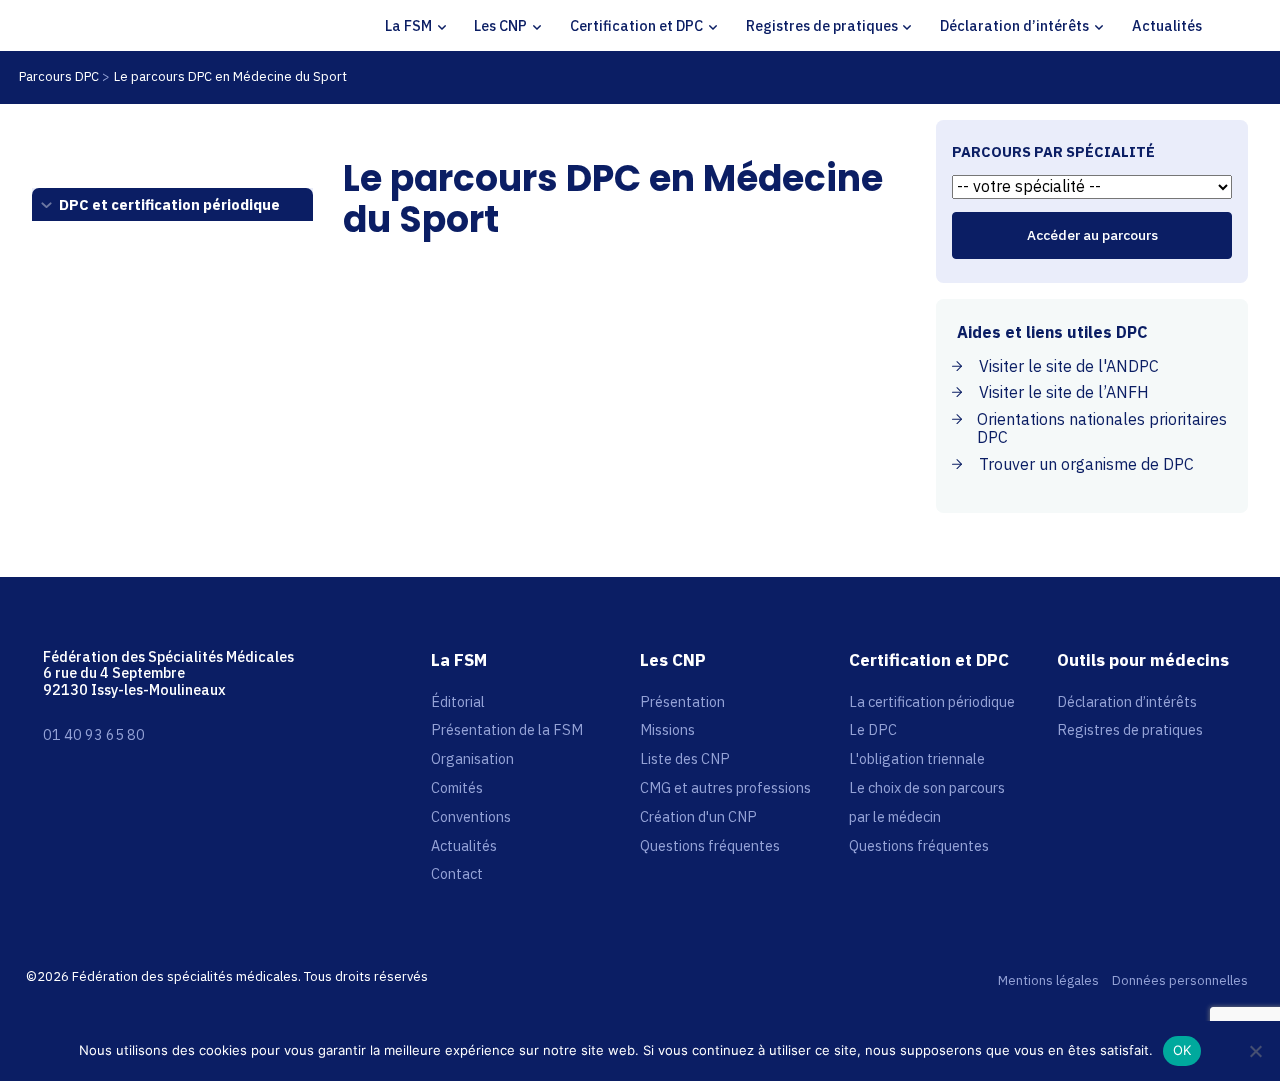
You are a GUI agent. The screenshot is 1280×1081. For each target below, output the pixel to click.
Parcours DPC (59, 76)
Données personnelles (1180, 981)
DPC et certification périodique (169, 204)
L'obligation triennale (917, 758)
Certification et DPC (636, 25)
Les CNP (500, 25)
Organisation (472, 758)
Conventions (471, 816)
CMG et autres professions (725, 787)
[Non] (1255, 1051)
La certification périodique (932, 701)
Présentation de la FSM (507, 729)
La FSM (408, 25)
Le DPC (873, 729)
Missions (667, 729)
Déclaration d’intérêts (1014, 25)
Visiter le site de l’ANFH (1064, 392)
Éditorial (458, 701)
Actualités (1167, 25)
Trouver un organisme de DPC (1086, 464)
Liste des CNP (685, 758)
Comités (457, 787)
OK (1182, 1050)
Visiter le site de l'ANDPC (1069, 366)
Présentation (682, 701)
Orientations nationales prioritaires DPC (1102, 428)
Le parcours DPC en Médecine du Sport (230, 76)
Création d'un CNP (698, 816)
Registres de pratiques (822, 25)
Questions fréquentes (710, 845)
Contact (457, 873)
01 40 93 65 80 (94, 734)
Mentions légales (1048, 981)
